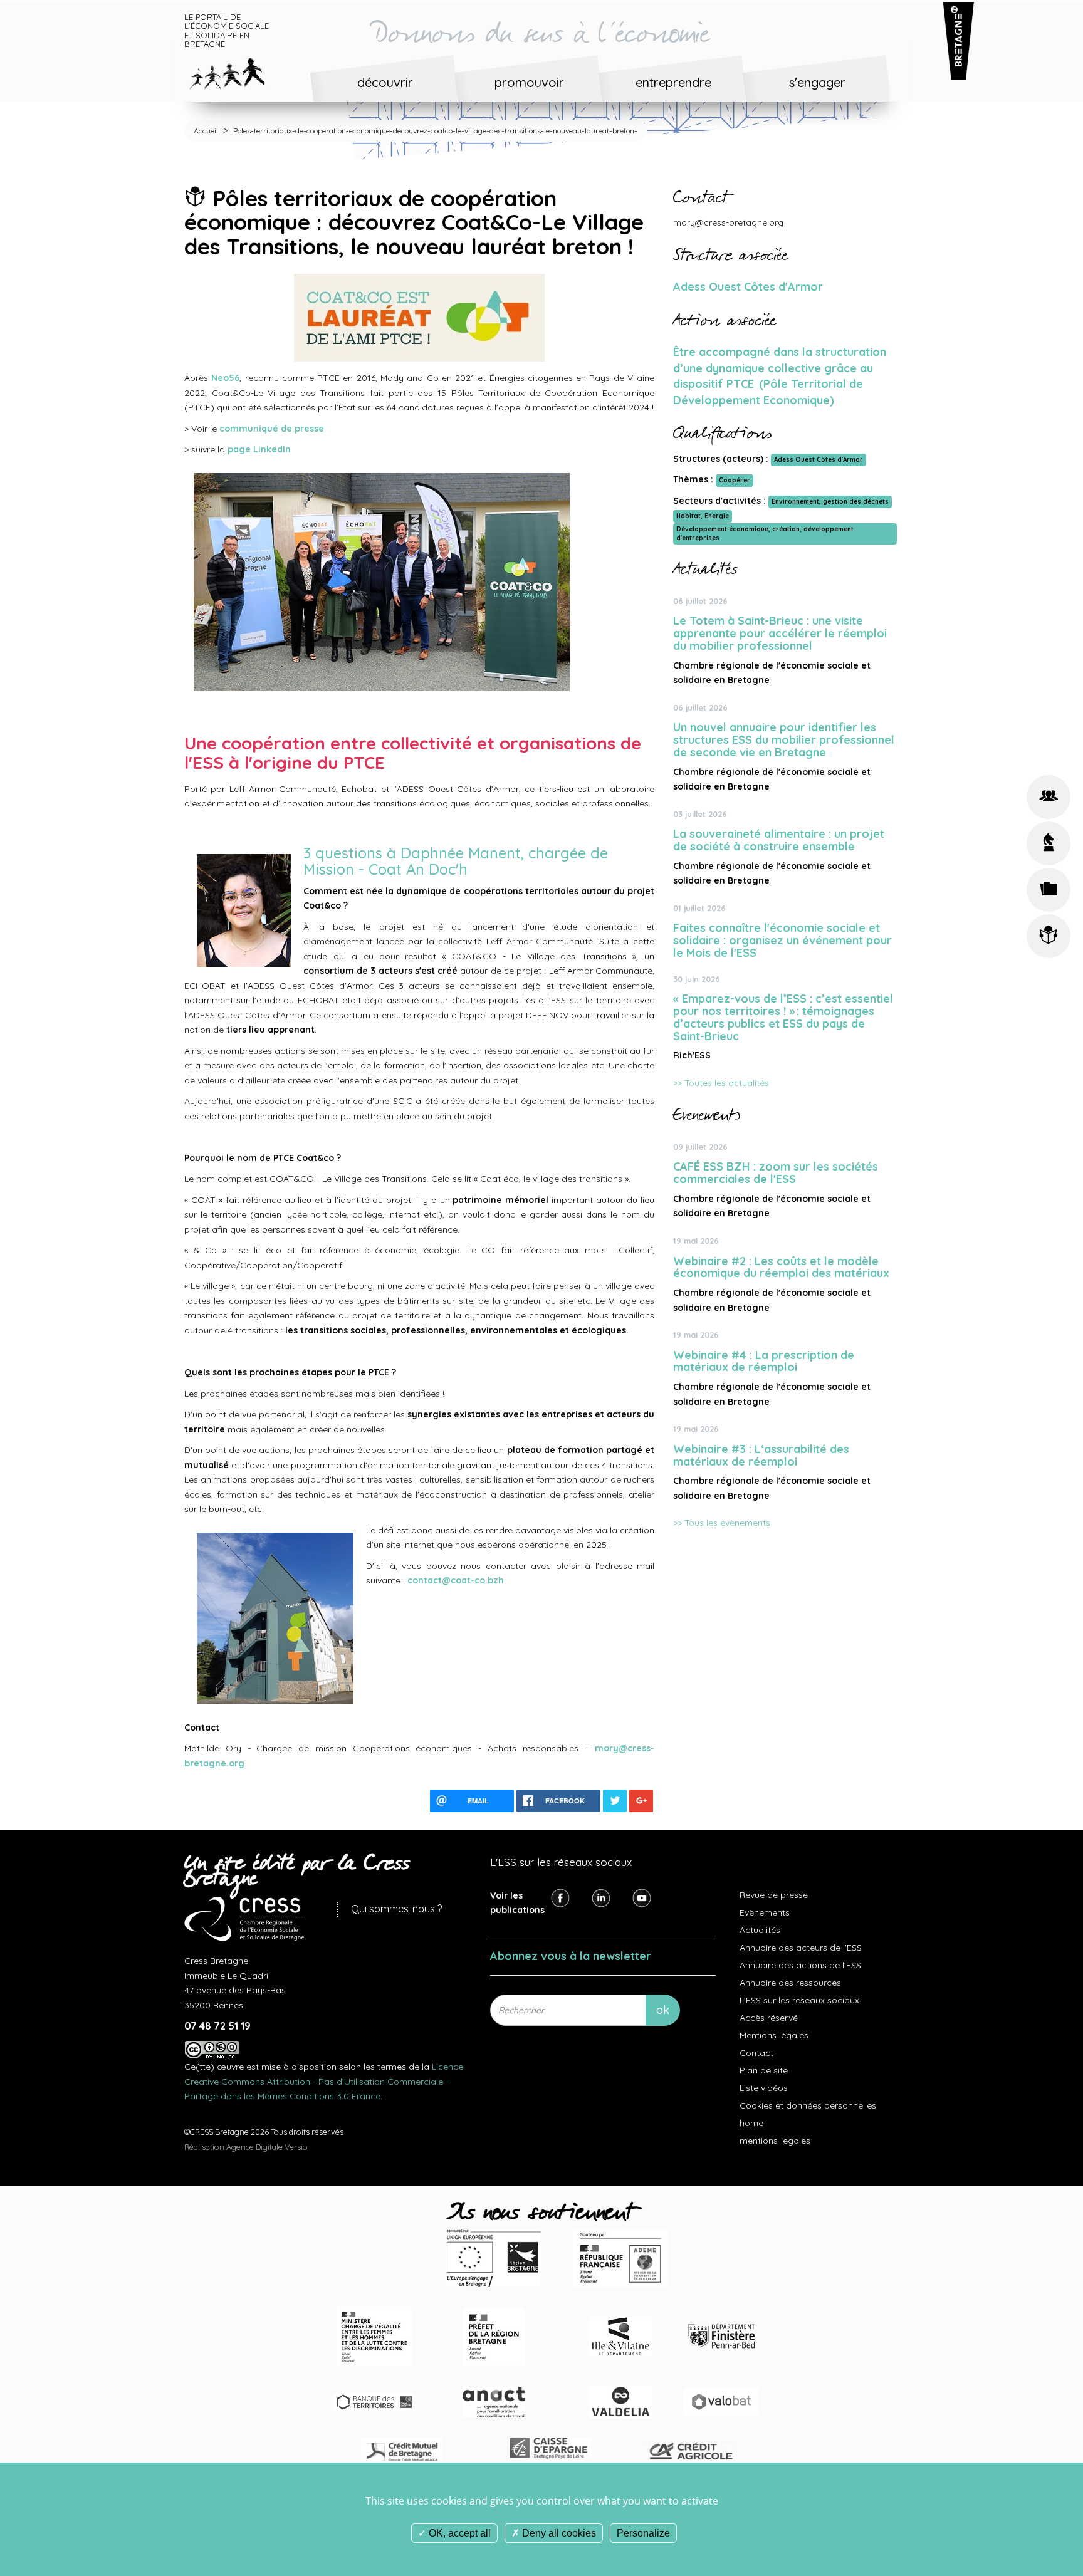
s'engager (817, 82)
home (751, 2123)
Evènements (765, 1912)
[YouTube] (642, 1897)
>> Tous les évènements (722, 1523)
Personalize (643, 2533)
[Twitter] (601, 1897)
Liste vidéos (764, 2088)
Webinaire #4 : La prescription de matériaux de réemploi (764, 1361)
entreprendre (673, 82)
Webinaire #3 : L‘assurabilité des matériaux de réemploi (761, 1455)
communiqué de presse (272, 429)
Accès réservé (769, 2018)
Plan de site (764, 2070)
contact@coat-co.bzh (456, 1580)
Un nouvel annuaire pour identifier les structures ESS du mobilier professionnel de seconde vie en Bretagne (784, 740)
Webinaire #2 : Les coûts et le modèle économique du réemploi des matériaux (781, 1267)
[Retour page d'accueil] (237, 71)
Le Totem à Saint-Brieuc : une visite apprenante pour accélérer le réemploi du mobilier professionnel (780, 633)
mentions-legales (775, 2141)
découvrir (385, 82)
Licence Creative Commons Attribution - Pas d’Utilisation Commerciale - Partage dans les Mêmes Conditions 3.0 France (324, 2081)
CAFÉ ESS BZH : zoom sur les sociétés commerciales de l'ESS (776, 1173)
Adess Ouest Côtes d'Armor (748, 287)
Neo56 (225, 378)
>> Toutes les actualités (721, 1083)
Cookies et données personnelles (808, 2105)
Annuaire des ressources (790, 1983)
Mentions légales (774, 2035)
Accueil (206, 131)
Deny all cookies (558, 2533)
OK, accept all (458, 2533)
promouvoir (529, 82)
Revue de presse (774, 1895)
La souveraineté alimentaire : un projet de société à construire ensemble (779, 840)
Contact (756, 2053)
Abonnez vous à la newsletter (571, 1956)
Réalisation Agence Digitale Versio (246, 2147)
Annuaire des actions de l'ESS (800, 1965)
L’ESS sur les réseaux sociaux (799, 2000)
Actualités (760, 1930)
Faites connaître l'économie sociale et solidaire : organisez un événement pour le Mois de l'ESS (782, 940)
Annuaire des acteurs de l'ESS (801, 1948)
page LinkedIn (259, 449)
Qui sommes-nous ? (396, 1909)
